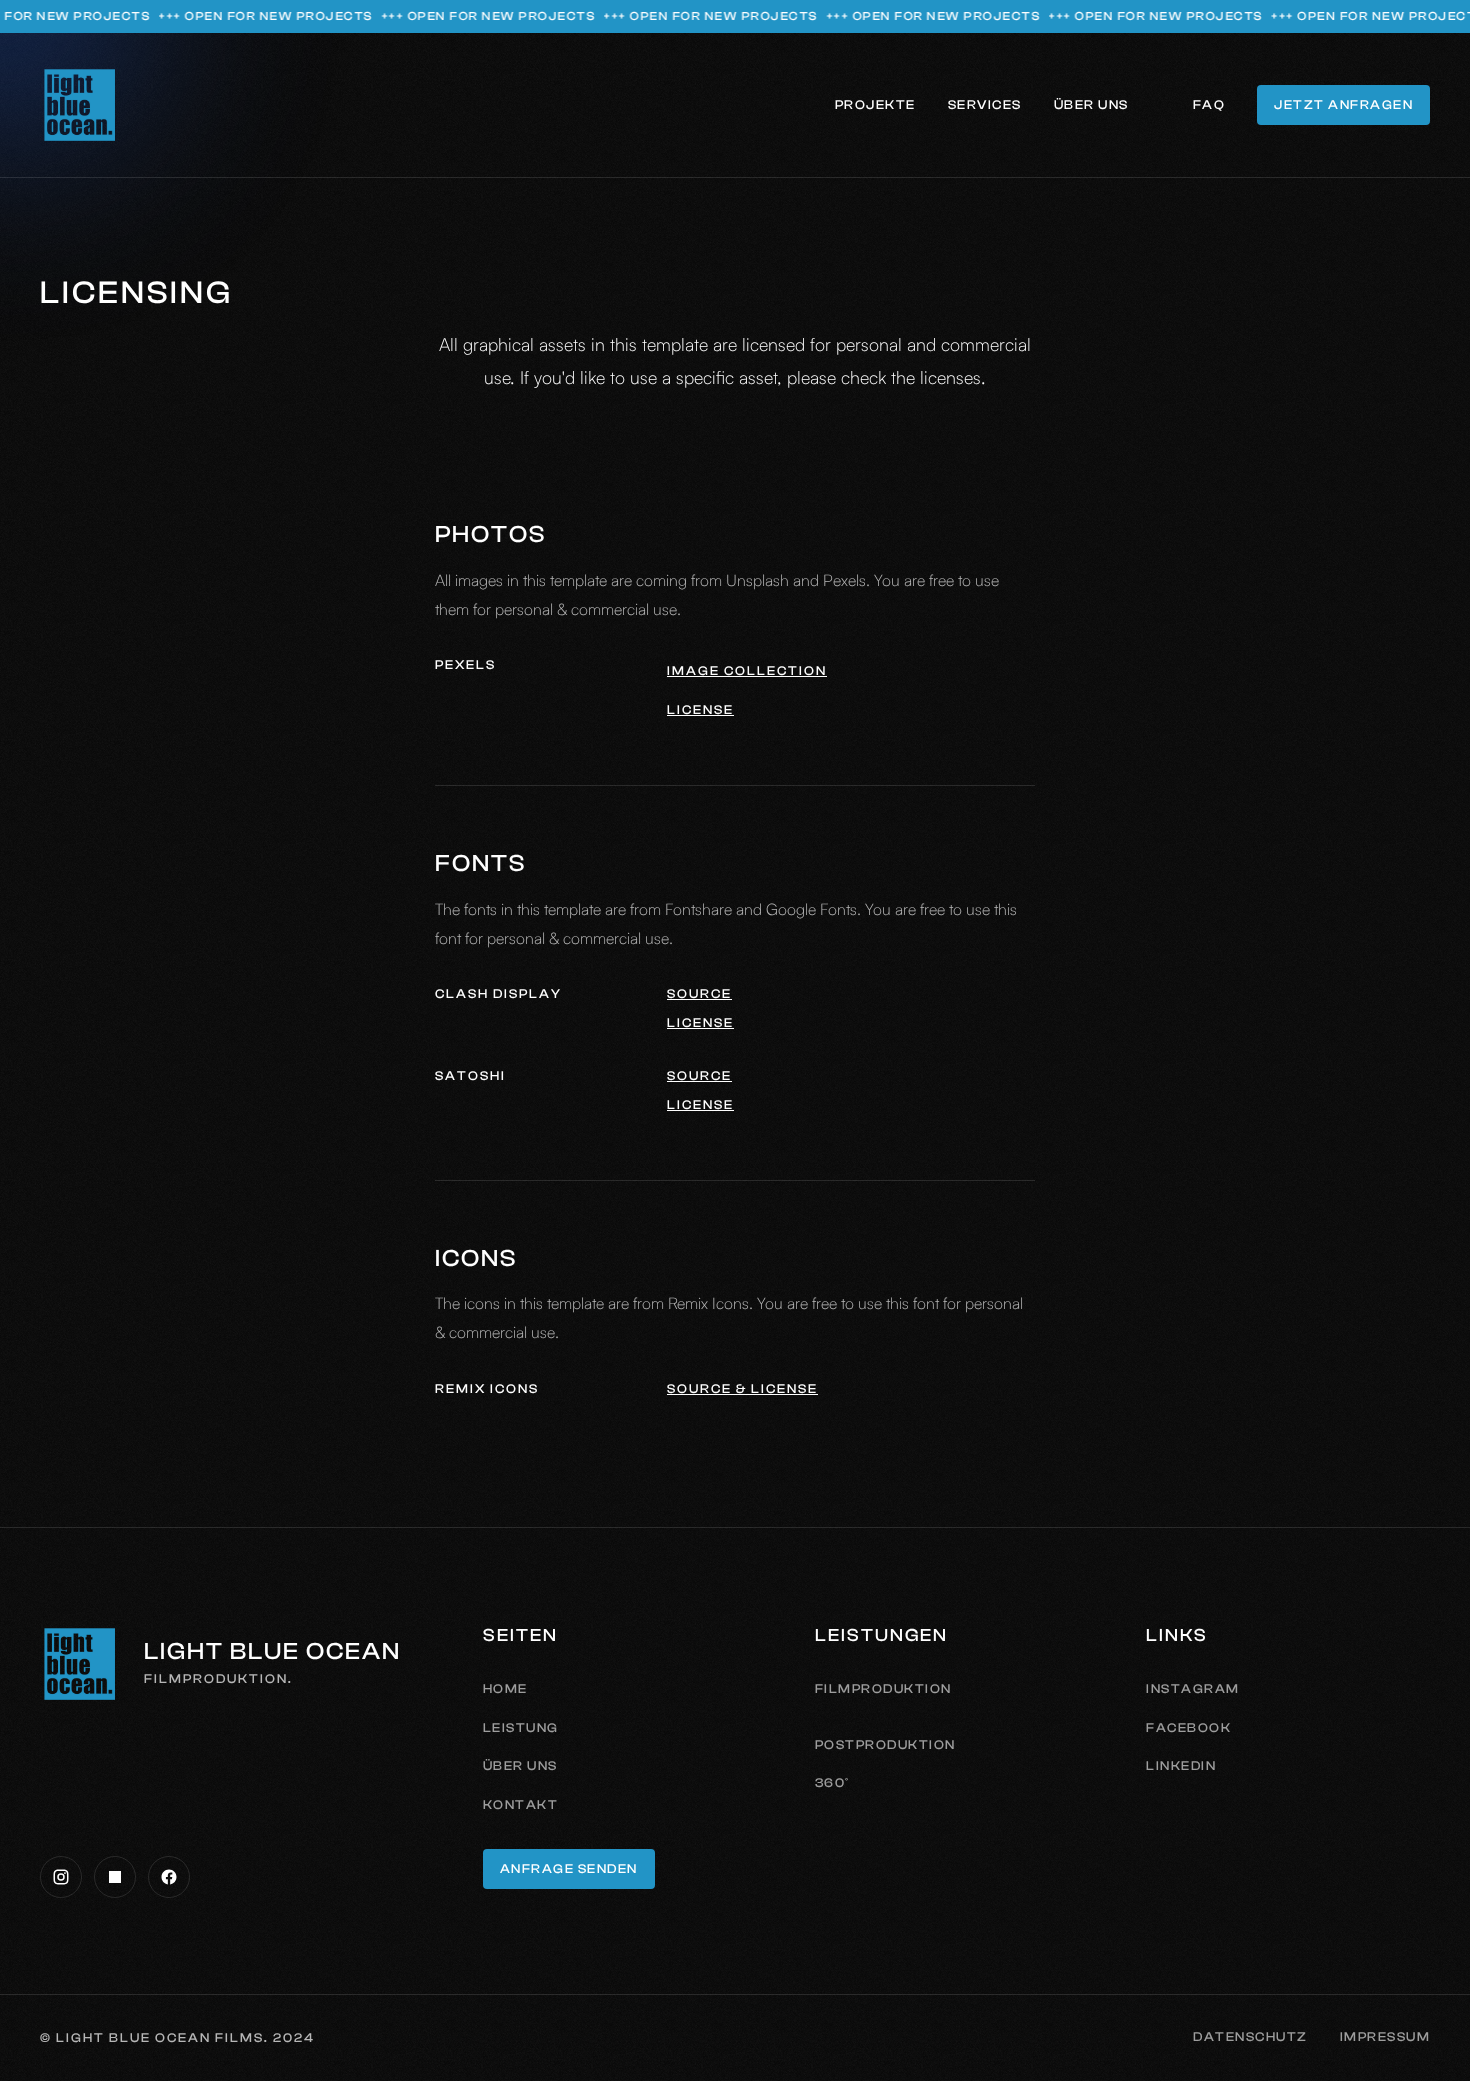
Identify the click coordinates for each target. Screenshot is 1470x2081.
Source (699, 993)
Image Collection (747, 670)
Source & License (742, 1388)
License (700, 709)
